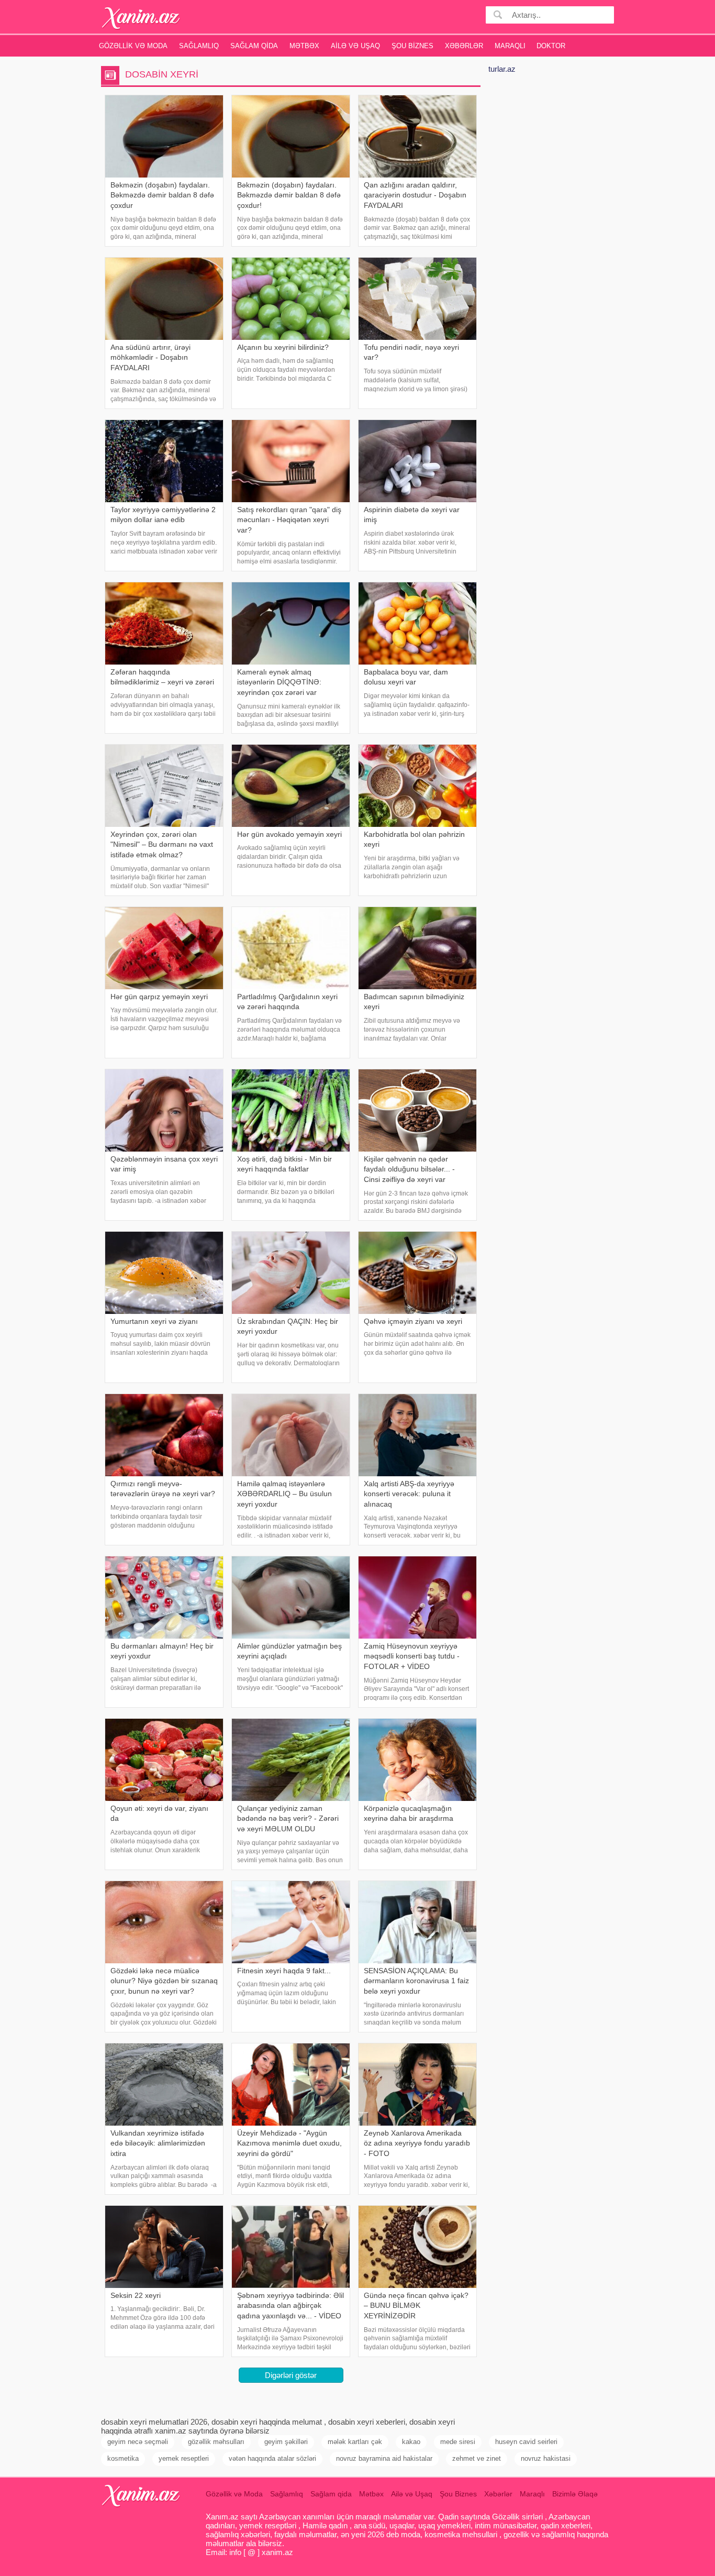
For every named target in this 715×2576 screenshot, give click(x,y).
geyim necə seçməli (138, 2442)
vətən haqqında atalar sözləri (272, 2458)
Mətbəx (304, 46)
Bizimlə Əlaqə (575, 2494)
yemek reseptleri (184, 2458)
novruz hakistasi (546, 2458)
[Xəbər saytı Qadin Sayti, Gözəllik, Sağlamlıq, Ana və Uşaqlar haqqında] (141, 18)
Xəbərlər (464, 46)
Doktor (551, 46)
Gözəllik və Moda (133, 46)
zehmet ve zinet (477, 2458)
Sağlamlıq (199, 46)
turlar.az (502, 69)
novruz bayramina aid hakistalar (384, 2458)
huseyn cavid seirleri (526, 2442)
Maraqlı (510, 46)
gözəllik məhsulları (216, 2442)
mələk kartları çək (355, 2442)
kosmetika (123, 2458)
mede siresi (458, 2442)
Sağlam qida (254, 46)
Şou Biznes (412, 46)
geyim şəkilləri (286, 2442)
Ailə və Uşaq (355, 46)
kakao (411, 2442)
